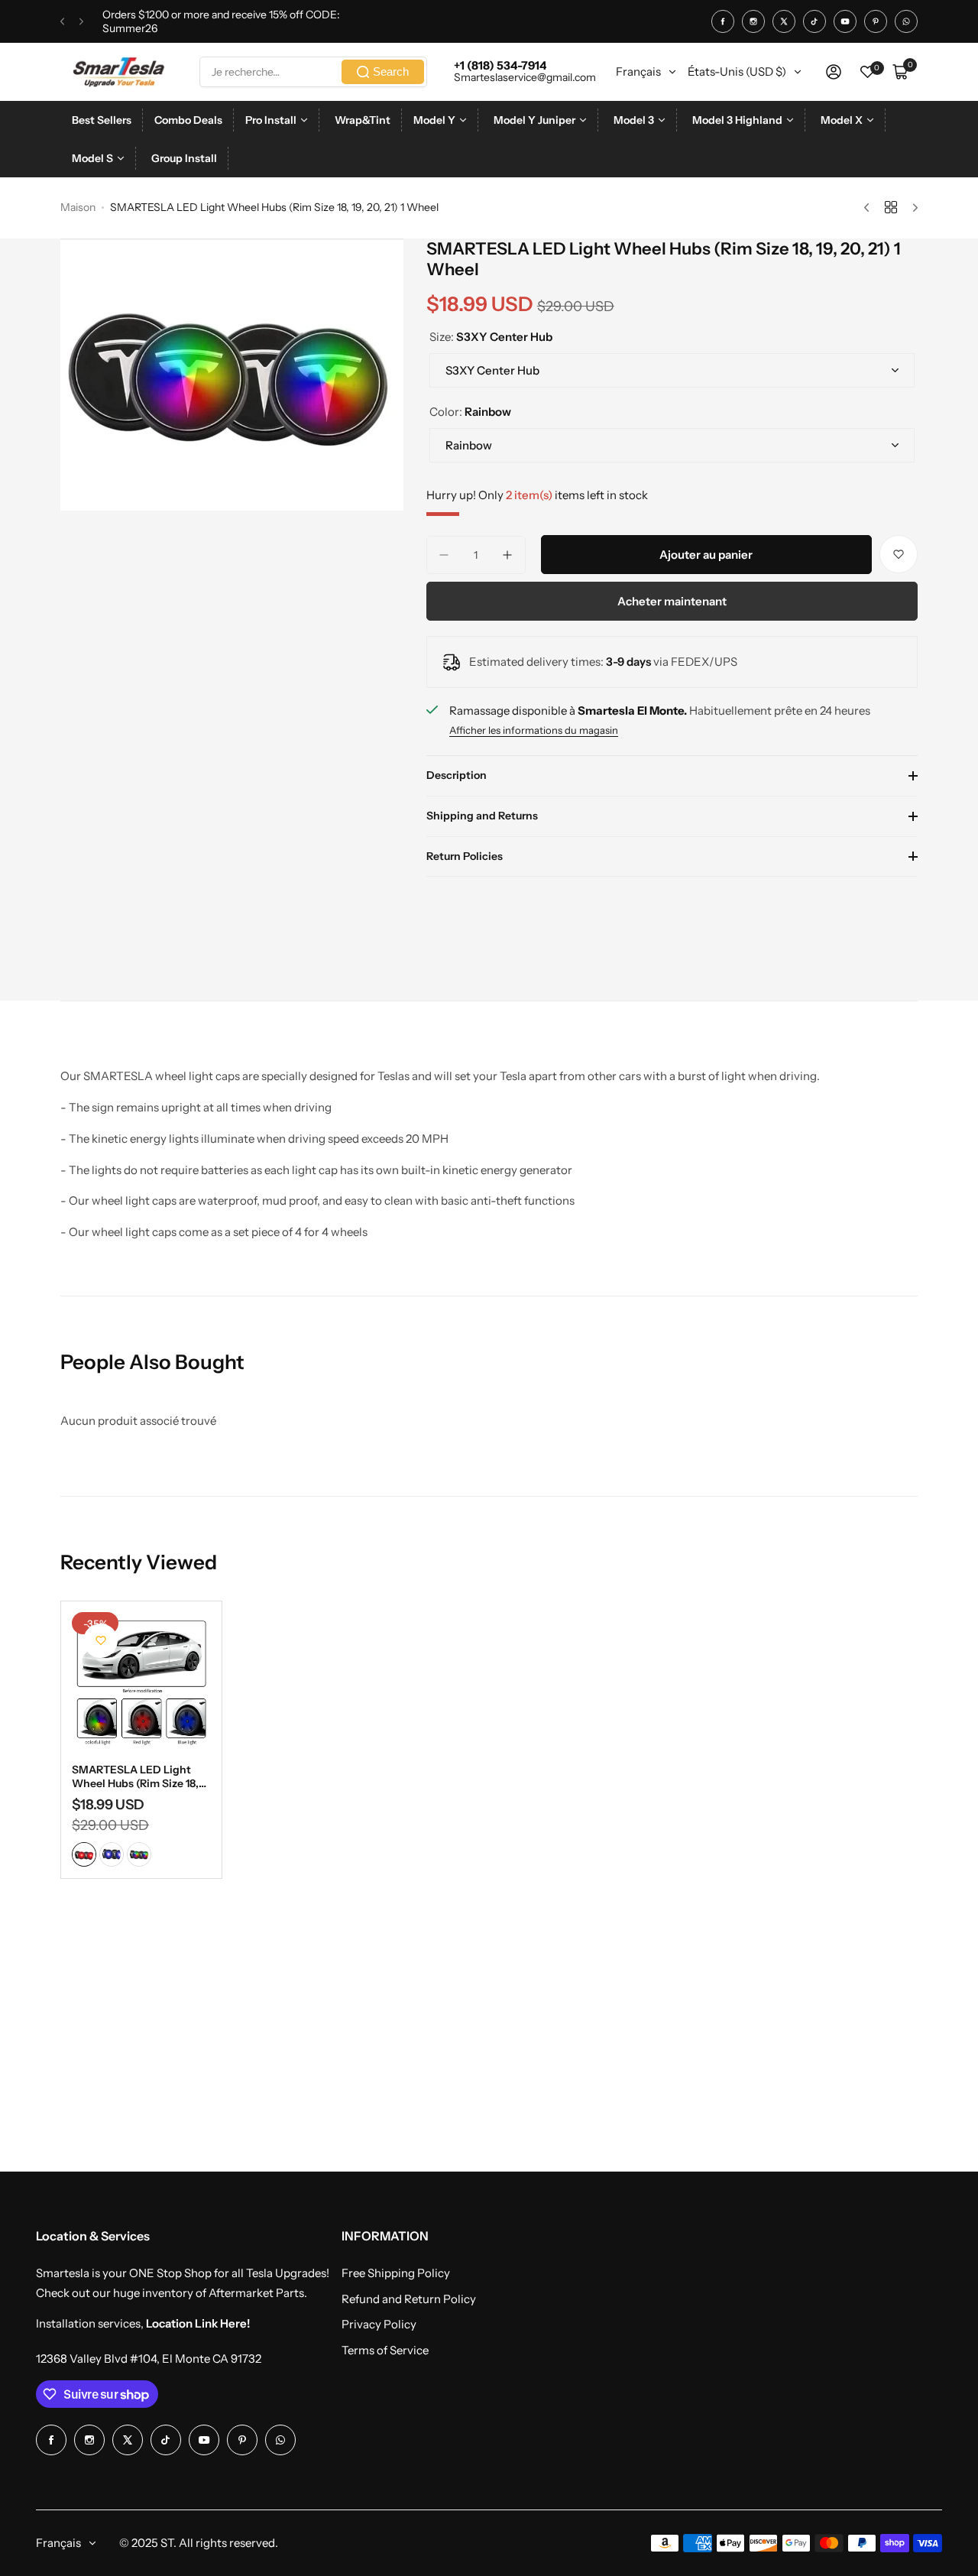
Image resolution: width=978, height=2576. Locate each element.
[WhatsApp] (906, 21)
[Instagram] (753, 21)
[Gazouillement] (784, 21)
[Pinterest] (876, 21)
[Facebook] (723, 21)
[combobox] (314, 72)
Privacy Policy (379, 2324)
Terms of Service (385, 2350)
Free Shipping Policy (396, 2273)
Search (391, 71)
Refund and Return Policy (409, 2299)
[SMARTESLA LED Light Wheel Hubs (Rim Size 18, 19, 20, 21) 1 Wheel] (141, 1682)
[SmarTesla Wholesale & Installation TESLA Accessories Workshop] (120, 72)
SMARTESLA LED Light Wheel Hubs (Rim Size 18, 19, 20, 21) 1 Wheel (135, 1776)
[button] (62, 22)
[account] (834, 72)
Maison (78, 207)
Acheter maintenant (672, 601)
